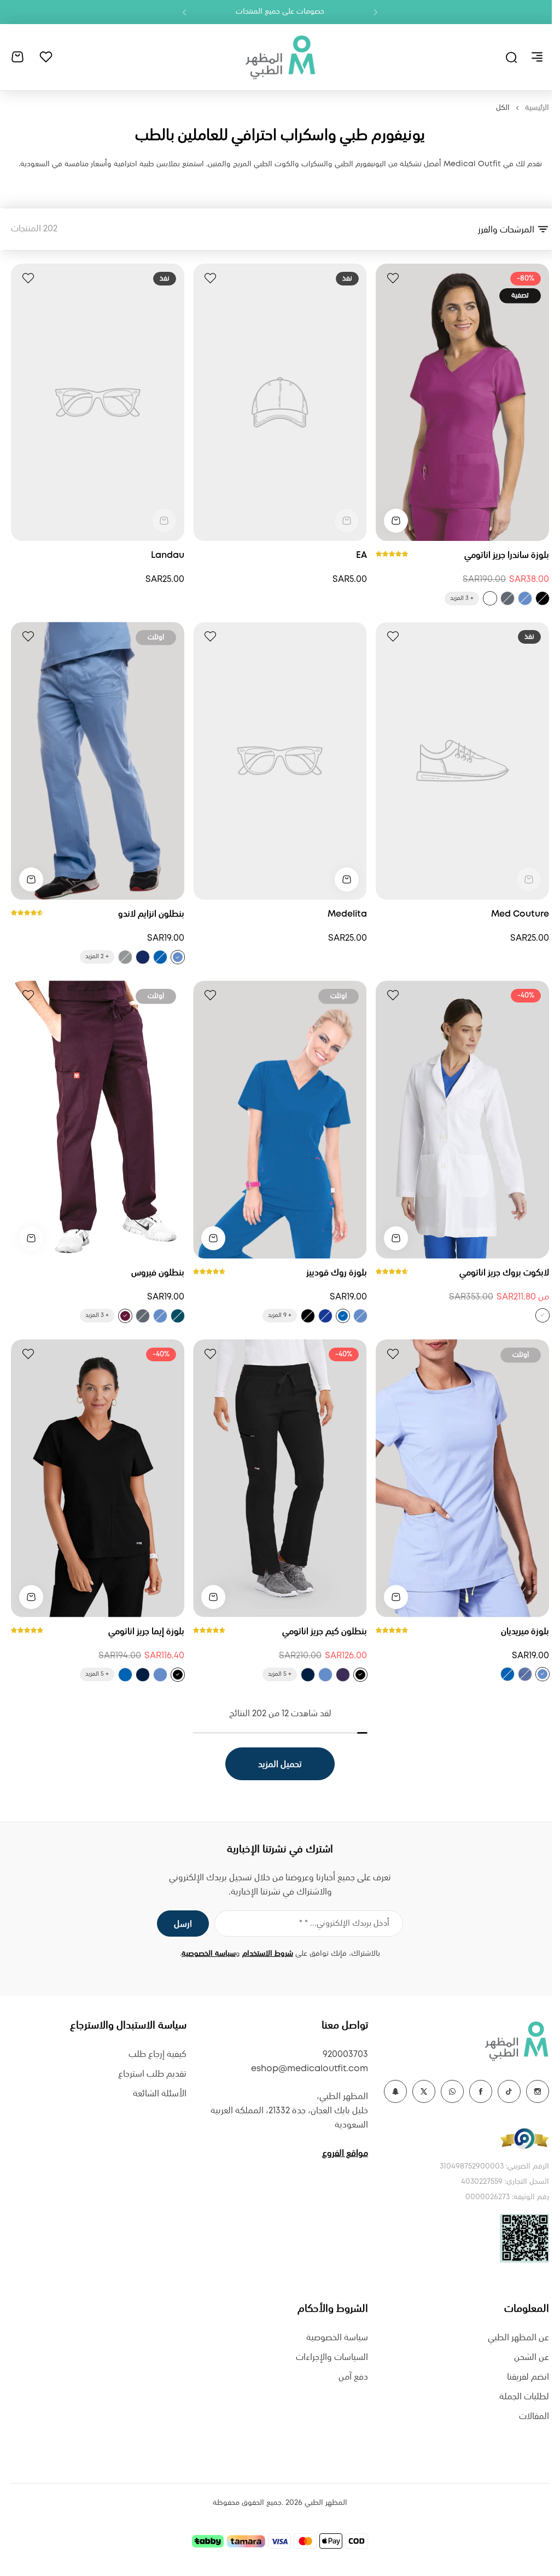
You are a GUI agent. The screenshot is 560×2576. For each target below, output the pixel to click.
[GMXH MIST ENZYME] (125, 957)
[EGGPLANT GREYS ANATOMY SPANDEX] (343, 1675)
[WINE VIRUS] (125, 1316)
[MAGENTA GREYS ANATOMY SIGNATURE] (490, 598)
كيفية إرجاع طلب (157, 2055)
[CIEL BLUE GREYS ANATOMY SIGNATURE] (525, 598)
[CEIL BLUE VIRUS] (160, 1316)
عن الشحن (532, 2358)
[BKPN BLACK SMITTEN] (308, 1316)
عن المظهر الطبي (518, 2338)
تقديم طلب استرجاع (152, 2074)
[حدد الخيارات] (396, 521)
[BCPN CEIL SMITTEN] (360, 1316)
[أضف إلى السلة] (347, 879)
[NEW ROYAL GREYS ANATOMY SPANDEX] (125, 1675)
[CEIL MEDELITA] (542, 1674)
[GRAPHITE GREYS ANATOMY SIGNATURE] (507, 598)
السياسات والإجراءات (332, 2358)
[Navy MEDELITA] (525, 1674)
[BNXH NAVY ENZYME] (143, 957)
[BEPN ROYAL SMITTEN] (343, 1316)
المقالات (534, 2417)
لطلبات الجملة (524, 2397)
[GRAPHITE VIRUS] (143, 1316)
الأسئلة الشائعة (160, 2094)
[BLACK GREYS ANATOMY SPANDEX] (360, 1675)
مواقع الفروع (345, 2154)
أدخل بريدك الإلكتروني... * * (344, 1924)
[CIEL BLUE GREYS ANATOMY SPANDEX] (325, 1675)
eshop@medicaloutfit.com (310, 2069)
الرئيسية (537, 108)
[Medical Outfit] (280, 57)
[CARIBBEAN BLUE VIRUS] (178, 1316)
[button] (376, 12)
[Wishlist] (46, 57)
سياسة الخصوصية (209, 1954)
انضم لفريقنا (528, 2377)
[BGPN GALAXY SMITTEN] (325, 1316)
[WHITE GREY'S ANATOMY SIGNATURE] (542, 1315)
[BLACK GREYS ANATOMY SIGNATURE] (542, 598)
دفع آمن (353, 2377)
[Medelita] (280, 761)
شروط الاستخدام (268, 1954)
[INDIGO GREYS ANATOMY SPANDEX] (308, 1675)
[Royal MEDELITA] (507, 1674)
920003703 (345, 2055)
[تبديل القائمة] (537, 57)
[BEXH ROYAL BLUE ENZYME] (160, 957)
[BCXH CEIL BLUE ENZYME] (178, 957)
